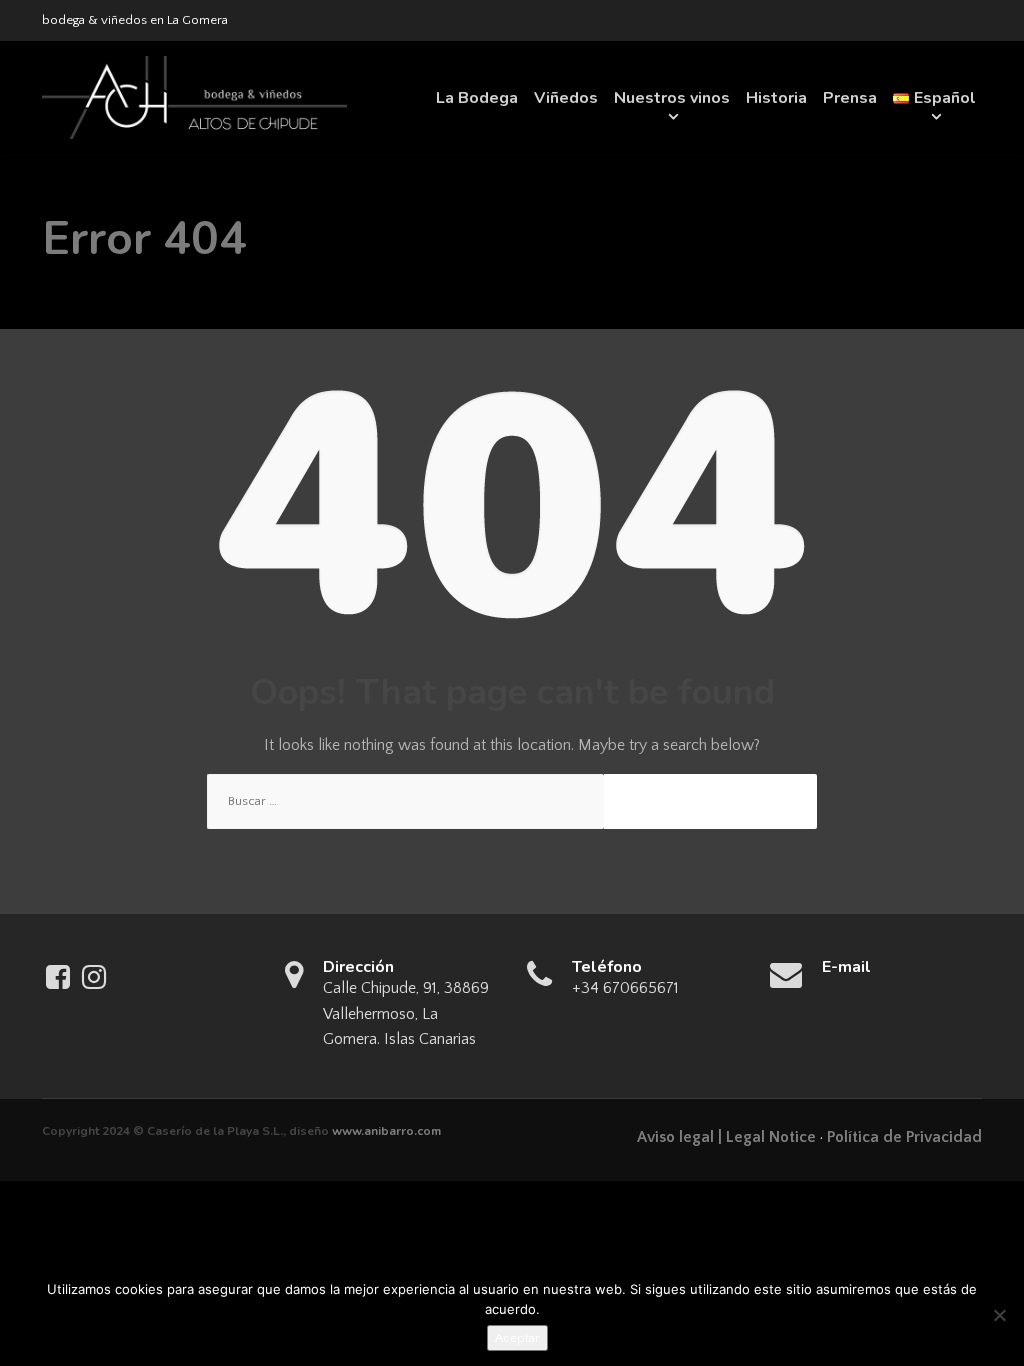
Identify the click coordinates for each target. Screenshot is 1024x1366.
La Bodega (477, 98)
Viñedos (566, 98)
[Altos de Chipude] (194, 97)
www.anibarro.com (386, 1131)
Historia (776, 98)
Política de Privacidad (904, 1137)
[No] (999, 1315)
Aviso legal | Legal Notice (726, 1137)
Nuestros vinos (672, 98)
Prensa (850, 98)
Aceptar (517, 1338)
